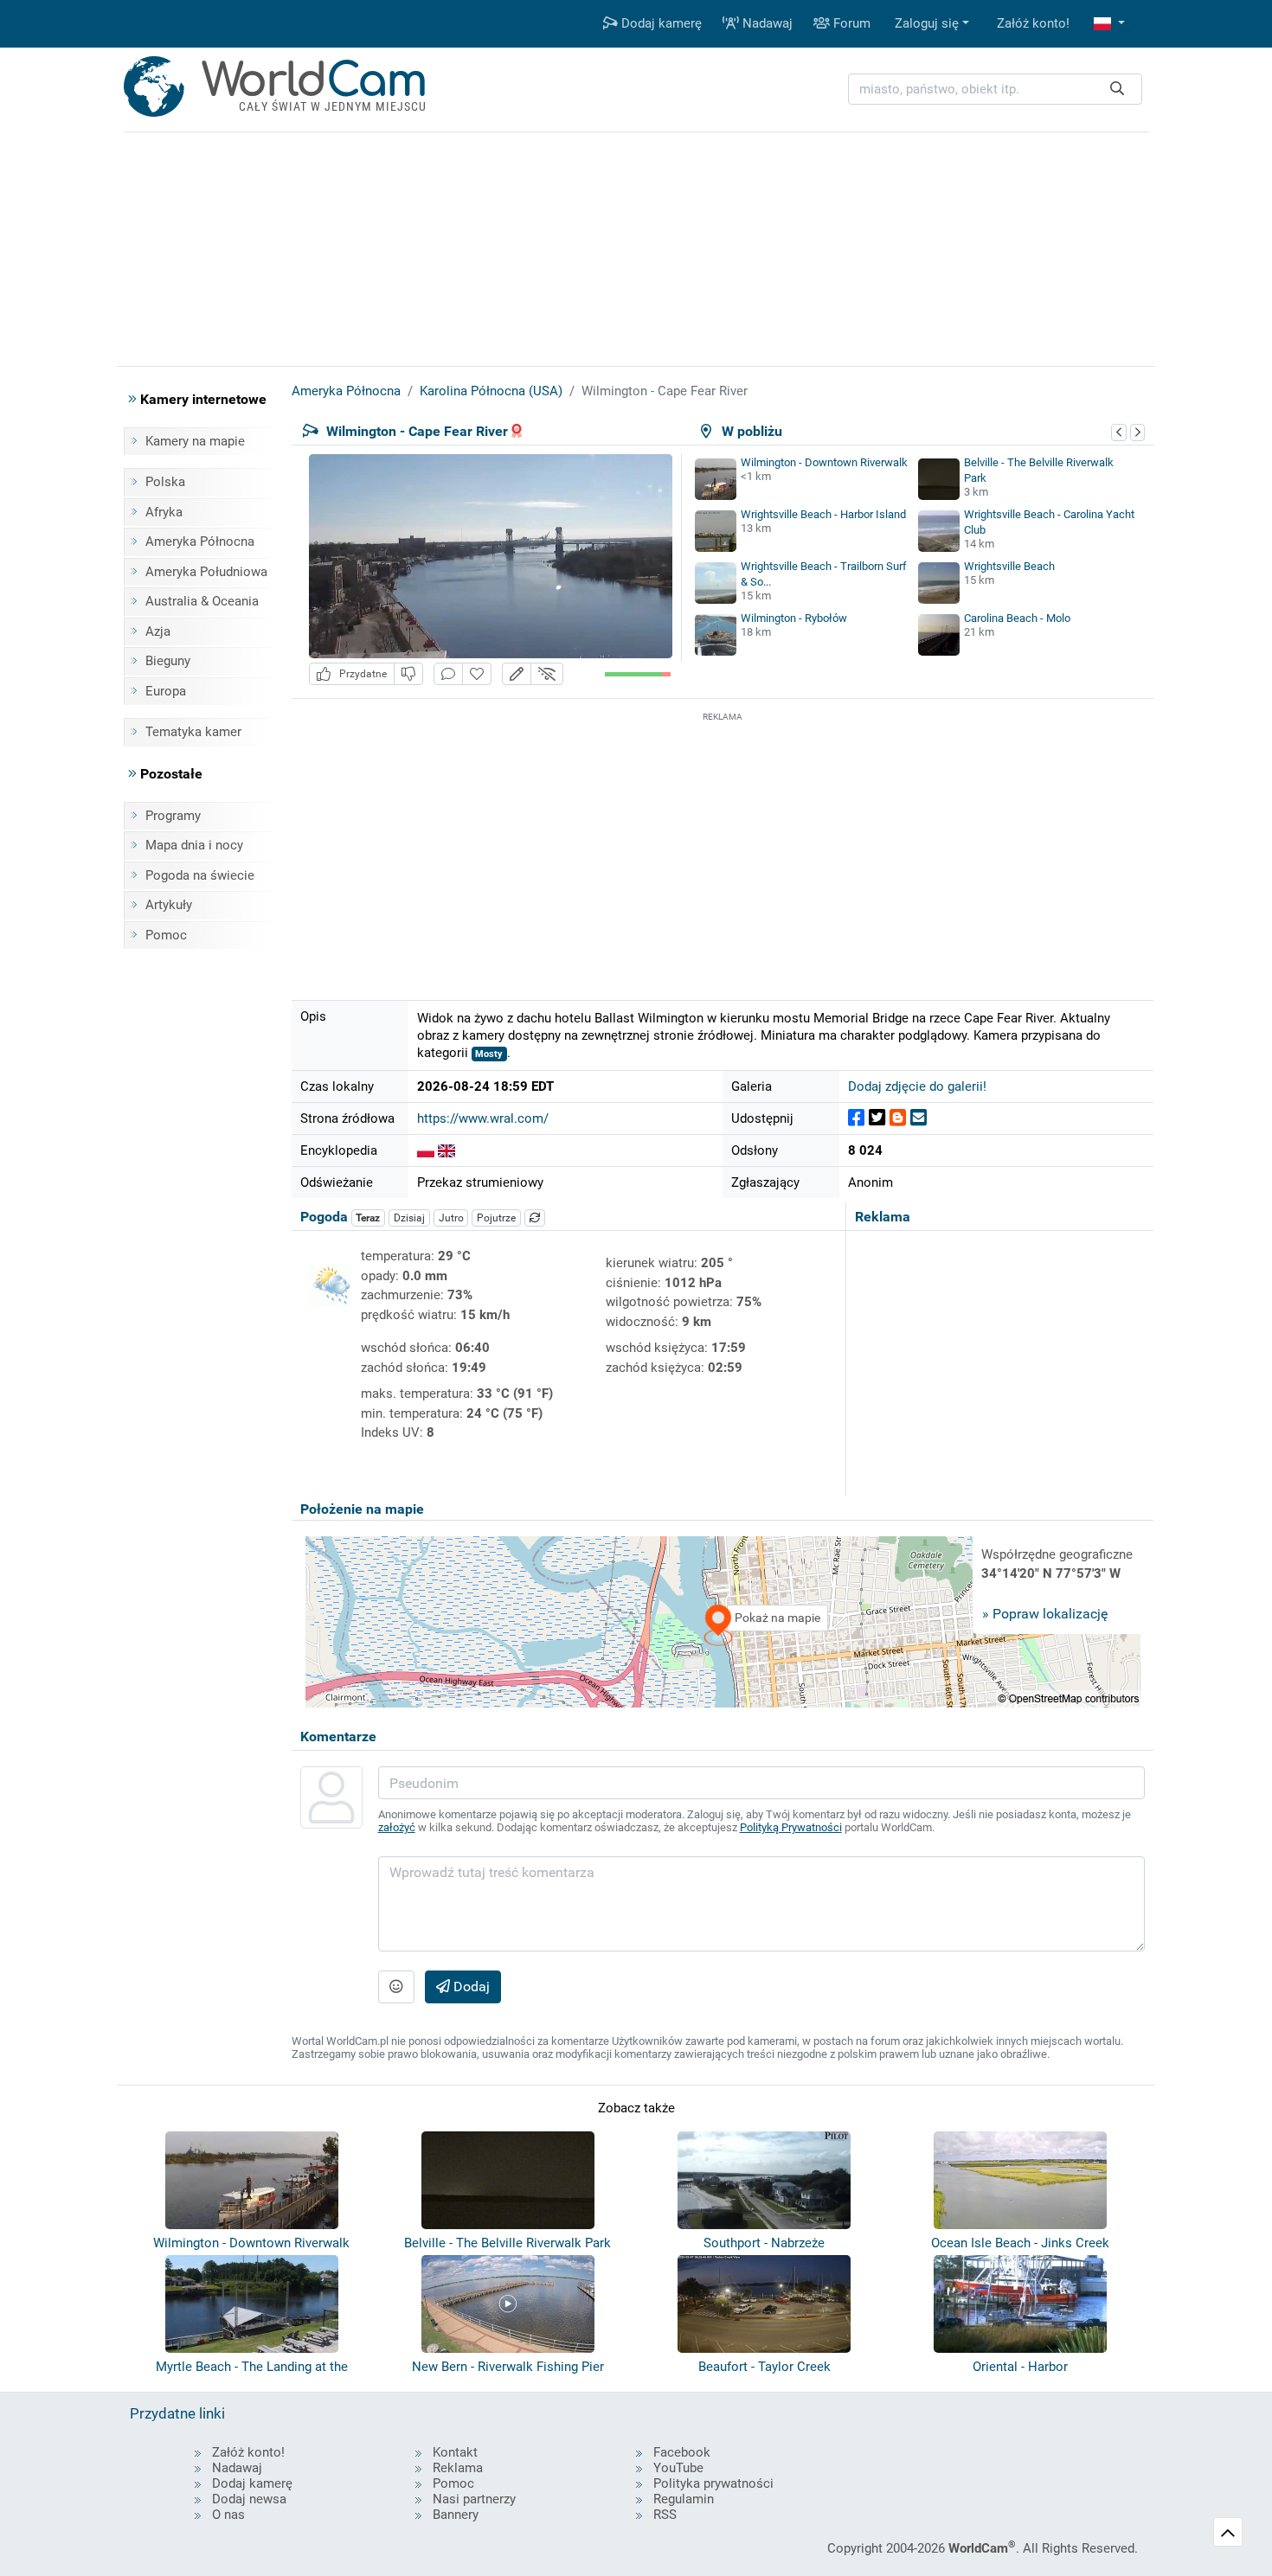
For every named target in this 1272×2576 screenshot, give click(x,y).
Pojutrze (496, 1218)
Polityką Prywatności (791, 1827)
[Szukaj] (1117, 90)
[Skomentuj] (448, 674)
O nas (228, 2515)
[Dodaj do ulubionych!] (477, 674)
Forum (850, 23)
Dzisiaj (409, 1218)
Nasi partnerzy (474, 2499)
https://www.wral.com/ (483, 1118)
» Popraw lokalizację (1045, 1614)
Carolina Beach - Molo (1017, 618)
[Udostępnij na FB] (856, 1118)
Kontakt (455, 2452)
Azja (158, 631)
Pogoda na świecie (200, 875)
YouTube (678, 2468)
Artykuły (169, 905)
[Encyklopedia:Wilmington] (446, 1150)
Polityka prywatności (713, 2483)
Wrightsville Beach (1009, 566)
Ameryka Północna (200, 541)
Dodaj (470, 1986)
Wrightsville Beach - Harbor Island (823, 514)
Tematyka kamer (193, 732)
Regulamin (684, 2499)
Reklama (458, 2468)
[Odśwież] (535, 1218)
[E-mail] (919, 1118)
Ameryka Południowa (206, 572)
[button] (1109, 24)
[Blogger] (898, 1118)
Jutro (451, 1218)
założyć (397, 1827)
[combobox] (995, 90)
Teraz (368, 1218)
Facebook (682, 2452)
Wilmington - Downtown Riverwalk (824, 462)
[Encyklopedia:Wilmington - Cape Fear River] (426, 1150)
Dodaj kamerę (660, 23)
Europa (166, 691)
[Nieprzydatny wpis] (408, 674)
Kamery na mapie (195, 441)
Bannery (456, 2515)
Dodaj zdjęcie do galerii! (917, 1086)
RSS (665, 2515)
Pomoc (166, 935)
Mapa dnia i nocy (194, 845)
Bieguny (168, 661)
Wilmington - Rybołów (794, 618)
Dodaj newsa (249, 2499)
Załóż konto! (1033, 23)
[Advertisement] (723, 847)
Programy (173, 816)
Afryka (164, 512)
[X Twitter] (877, 1118)
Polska (165, 482)
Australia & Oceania (202, 601)
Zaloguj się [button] (927, 23)
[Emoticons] (396, 1987)
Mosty (489, 1054)
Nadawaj (766, 23)
